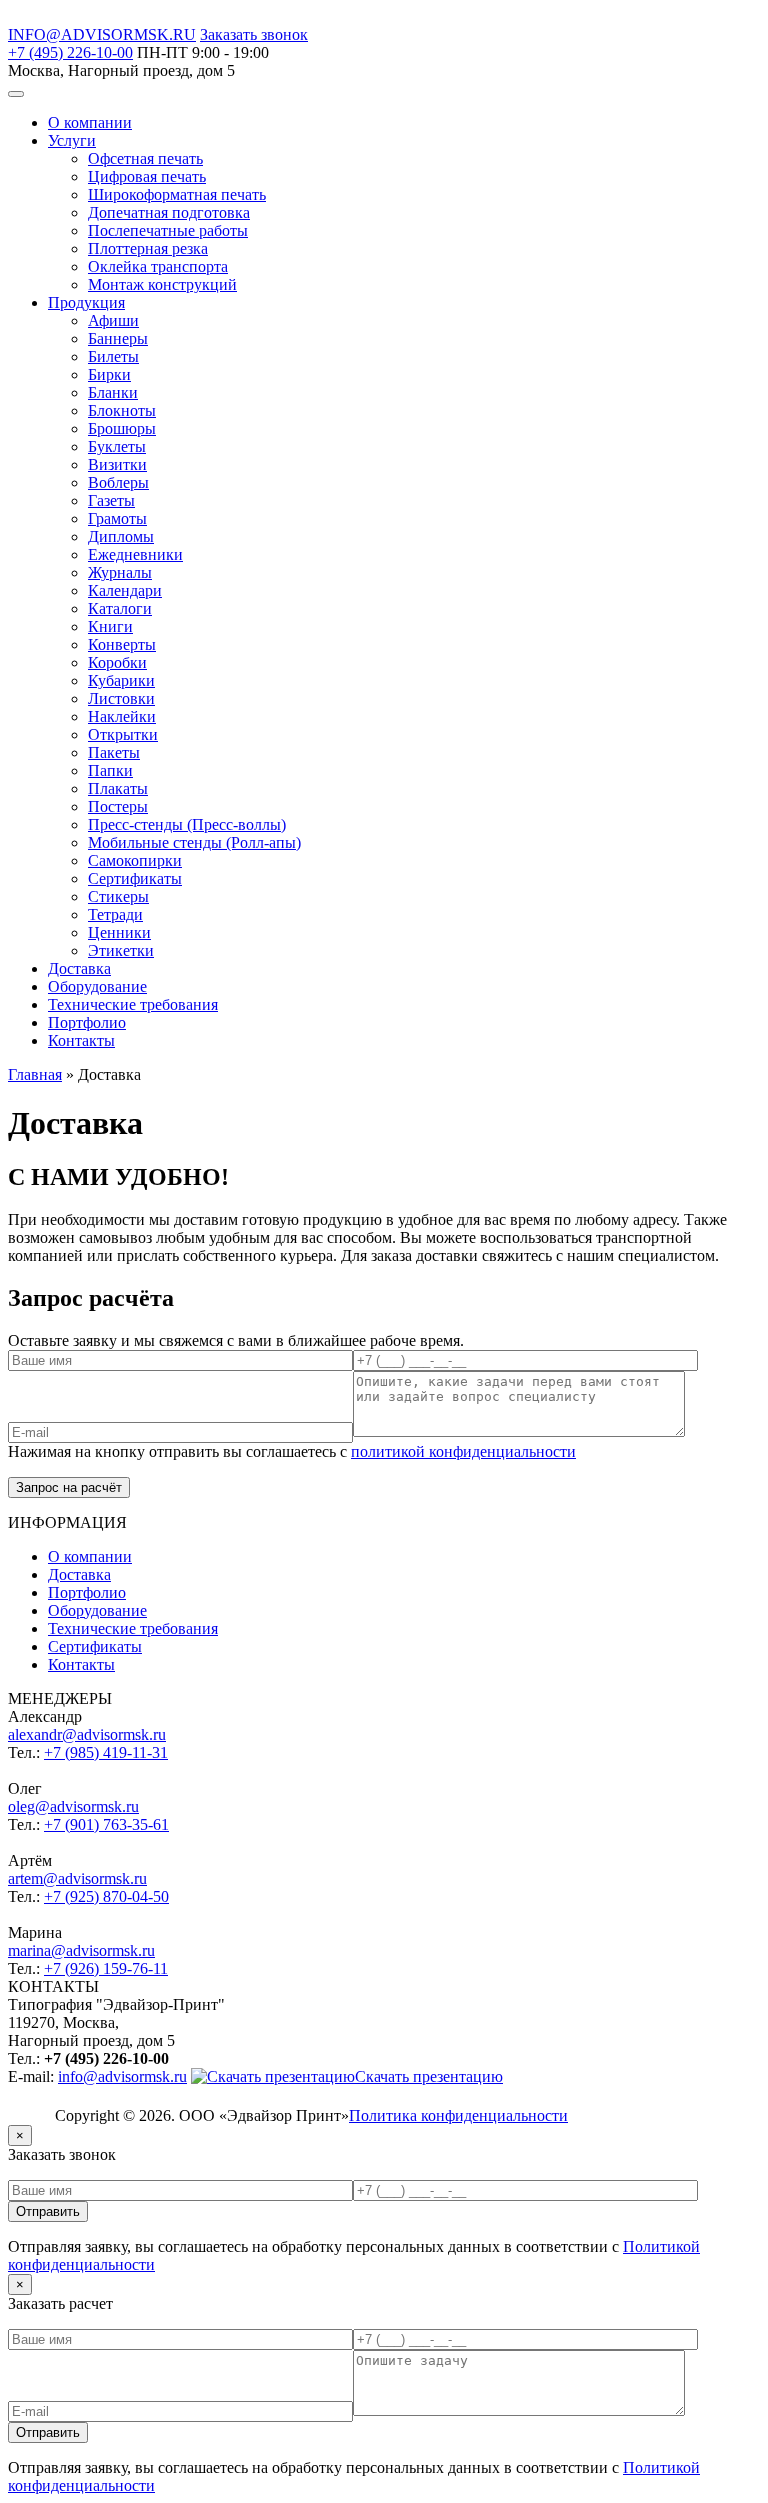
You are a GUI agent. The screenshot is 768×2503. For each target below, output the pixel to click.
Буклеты (117, 446)
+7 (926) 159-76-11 (106, 1968)
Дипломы (121, 536)
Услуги (72, 140)
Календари (125, 590)
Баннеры (118, 338)
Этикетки (121, 950)
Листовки (121, 698)
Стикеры (118, 896)
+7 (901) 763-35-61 (106, 1824)
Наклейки (122, 716)
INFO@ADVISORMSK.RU (102, 34)
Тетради (115, 914)
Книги (110, 626)
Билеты (113, 356)
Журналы (120, 572)
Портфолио (87, 1022)
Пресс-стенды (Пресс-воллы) (187, 824)
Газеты (111, 500)
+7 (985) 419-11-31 (106, 1752)
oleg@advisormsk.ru (73, 1806)
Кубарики (121, 680)
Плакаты (118, 788)
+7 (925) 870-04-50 (106, 1896)
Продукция (86, 302)
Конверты (122, 644)
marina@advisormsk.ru (81, 1950)
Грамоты (117, 518)
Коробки (117, 662)
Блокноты (122, 410)
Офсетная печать (145, 158)
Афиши (113, 320)
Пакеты (114, 752)
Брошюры (122, 428)
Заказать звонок (254, 34)
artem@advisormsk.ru (77, 1878)
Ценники (119, 932)
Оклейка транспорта (158, 266)
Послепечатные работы (168, 230)
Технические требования (133, 1004)
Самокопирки (135, 860)
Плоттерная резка (148, 248)
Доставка (79, 968)
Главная (35, 1074)
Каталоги (120, 608)
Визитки (117, 464)
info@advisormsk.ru (122, 2076)
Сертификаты (135, 878)
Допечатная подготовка (169, 212)
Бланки (113, 392)
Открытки (123, 734)
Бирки (109, 374)
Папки (110, 770)
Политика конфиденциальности (458, 2115)
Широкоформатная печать (177, 194)
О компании (90, 122)
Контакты (81, 1040)
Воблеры (118, 482)
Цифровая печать (147, 176)
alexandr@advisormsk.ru (87, 1734)
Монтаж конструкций (162, 284)
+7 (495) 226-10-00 (70, 52)
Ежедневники (135, 554)
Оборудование (97, 986)
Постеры (118, 806)
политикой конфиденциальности (463, 1451)
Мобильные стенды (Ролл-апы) (194, 842)
